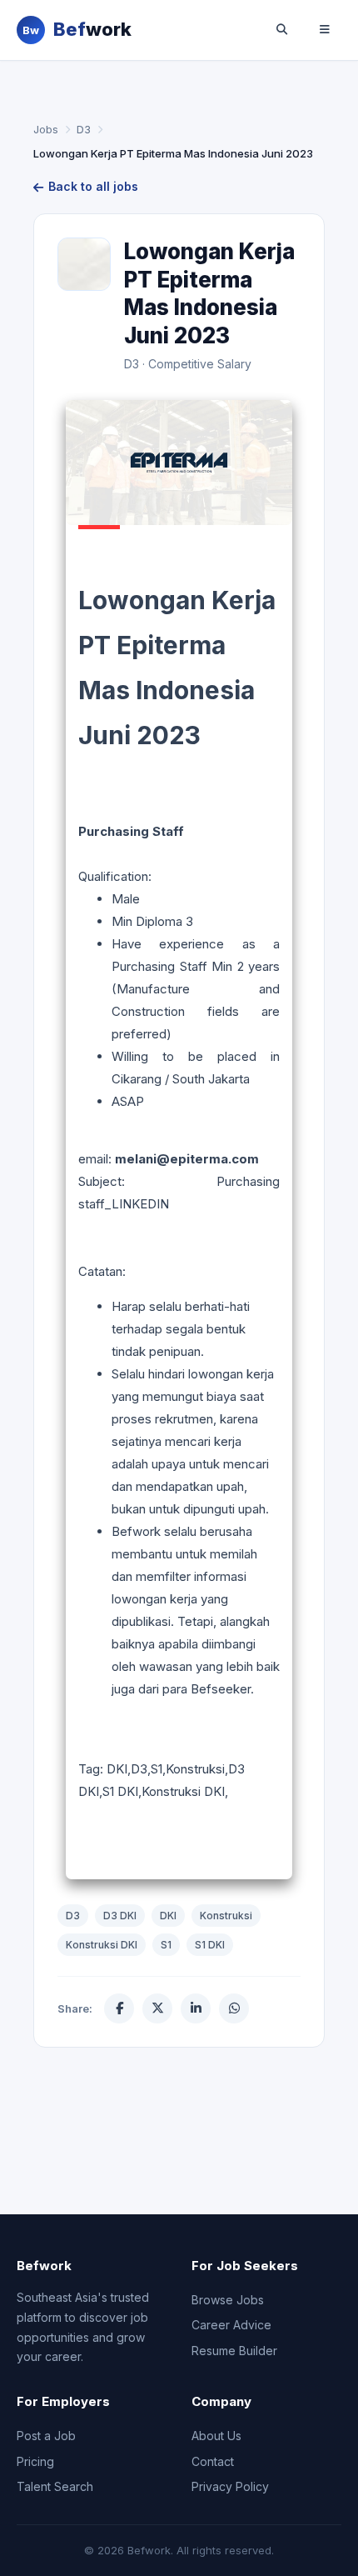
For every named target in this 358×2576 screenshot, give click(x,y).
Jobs (46, 129)
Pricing (35, 2461)
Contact (213, 2461)
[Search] (281, 30)
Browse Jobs (228, 2300)
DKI (168, 1916)
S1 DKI (210, 1945)
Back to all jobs (93, 186)
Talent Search (55, 2486)
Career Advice (231, 2325)
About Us (216, 2436)
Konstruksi (226, 1916)
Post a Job (46, 2436)
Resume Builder (234, 2351)
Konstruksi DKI (102, 1945)
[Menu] (325, 30)
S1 (166, 1945)
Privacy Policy (230, 2486)
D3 (84, 129)
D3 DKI (120, 1916)
